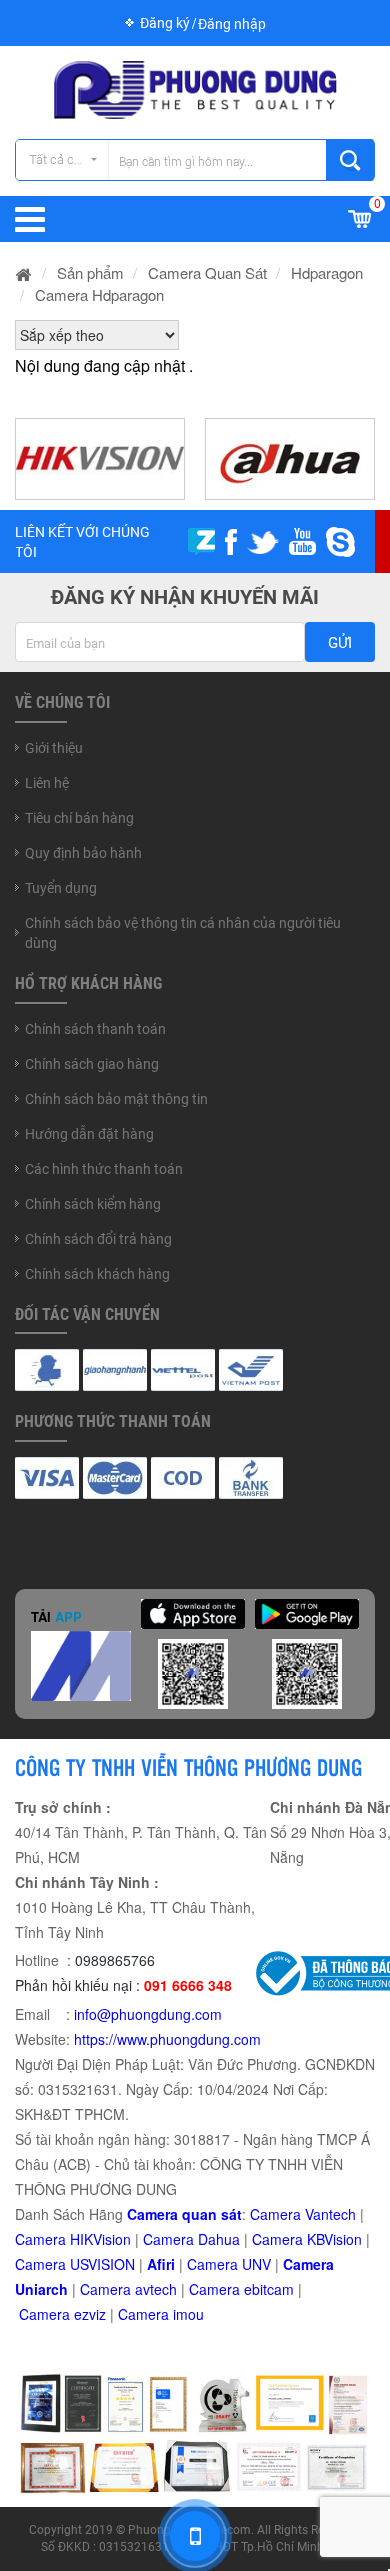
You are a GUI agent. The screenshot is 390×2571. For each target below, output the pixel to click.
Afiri (161, 2264)
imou (188, 2314)
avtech (156, 2289)
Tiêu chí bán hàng (79, 818)
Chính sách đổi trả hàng (98, 1239)
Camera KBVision (307, 2239)
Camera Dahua (191, 2239)
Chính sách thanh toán (95, 1029)
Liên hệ (47, 783)
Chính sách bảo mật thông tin (116, 1099)
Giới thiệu (54, 748)
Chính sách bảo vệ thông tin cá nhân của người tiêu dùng (183, 933)
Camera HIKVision (73, 2239)
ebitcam (269, 2289)
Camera (107, 2289)
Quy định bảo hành (83, 853)
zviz (94, 2314)
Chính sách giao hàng (92, 1064)
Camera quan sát (184, 2214)
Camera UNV (229, 2264)
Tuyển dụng (61, 888)
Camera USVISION (75, 2264)
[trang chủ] (24, 272)
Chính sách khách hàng (97, 1274)
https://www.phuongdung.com (167, 2039)
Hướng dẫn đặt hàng (89, 1134)
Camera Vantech (303, 2214)
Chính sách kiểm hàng (93, 1204)
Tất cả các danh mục (68, 159)
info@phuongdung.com (148, 2014)
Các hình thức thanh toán (104, 1169)
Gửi (340, 643)
